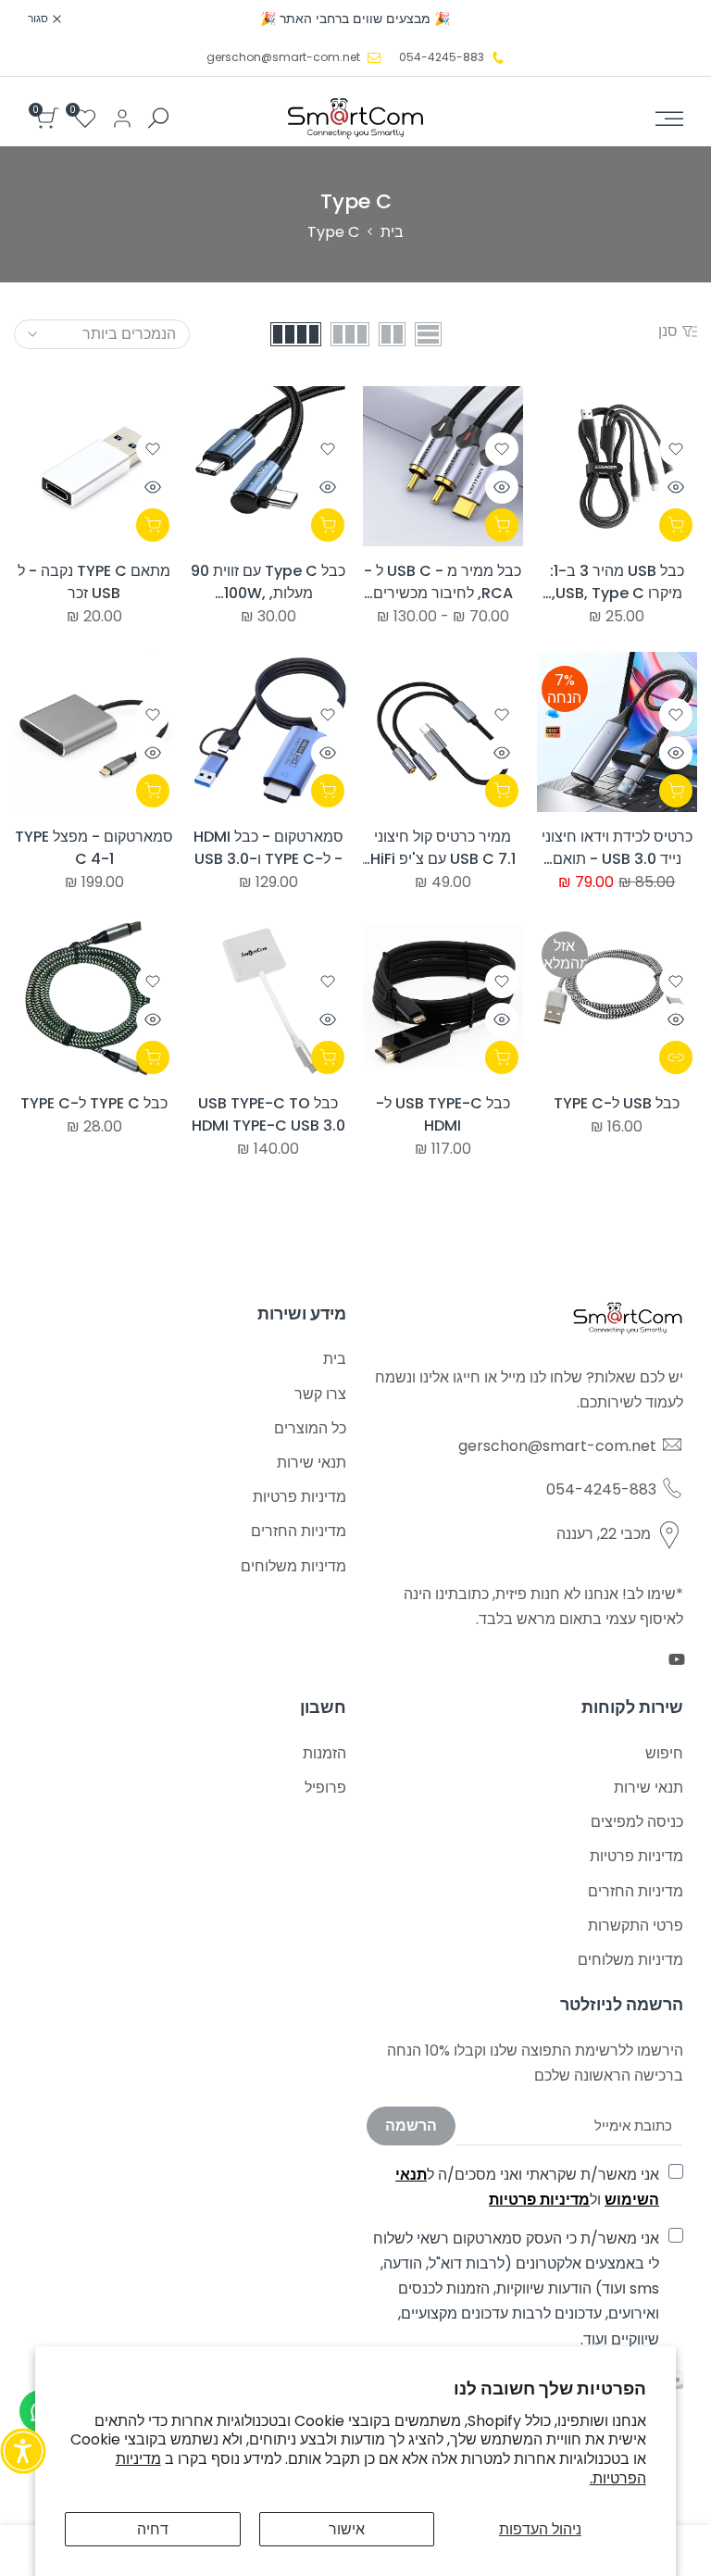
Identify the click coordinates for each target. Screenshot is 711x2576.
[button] (676, 449)
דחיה (153, 2529)
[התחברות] (122, 119)
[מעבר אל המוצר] (676, 1057)
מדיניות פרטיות (539, 2200)
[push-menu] (669, 119)
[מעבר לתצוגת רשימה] (428, 334)
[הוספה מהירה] (502, 525)
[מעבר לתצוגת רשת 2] (392, 334)
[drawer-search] (158, 118)
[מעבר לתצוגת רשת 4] (296, 334)
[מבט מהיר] (676, 487)
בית (392, 232)
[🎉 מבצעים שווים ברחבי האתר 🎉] (355, 19)
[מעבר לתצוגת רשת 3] (350, 334)
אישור (347, 2529)
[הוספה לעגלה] (676, 525)
